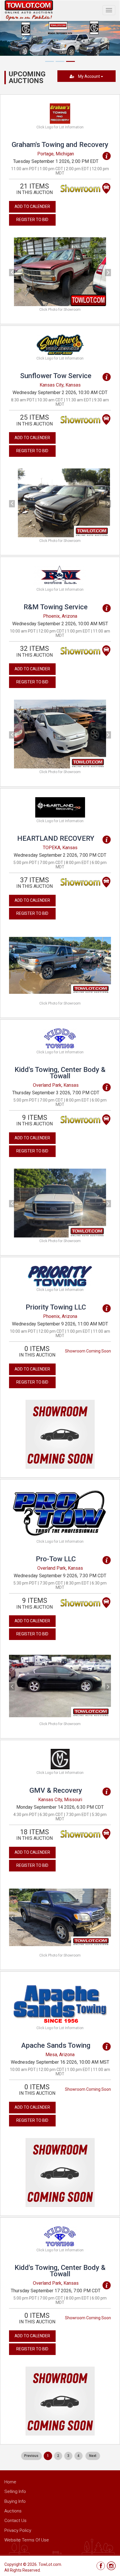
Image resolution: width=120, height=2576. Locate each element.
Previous (31, 2456)
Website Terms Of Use (27, 2540)
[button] (17, 272)
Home (10, 2482)
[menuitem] (31, 2456)
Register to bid (32, 220)
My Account (89, 76)
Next (93, 2456)
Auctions (13, 2511)
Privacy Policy (18, 2530)
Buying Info (15, 2501)
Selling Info (15, 2491)
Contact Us (15, 2521)
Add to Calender (32, 206)
